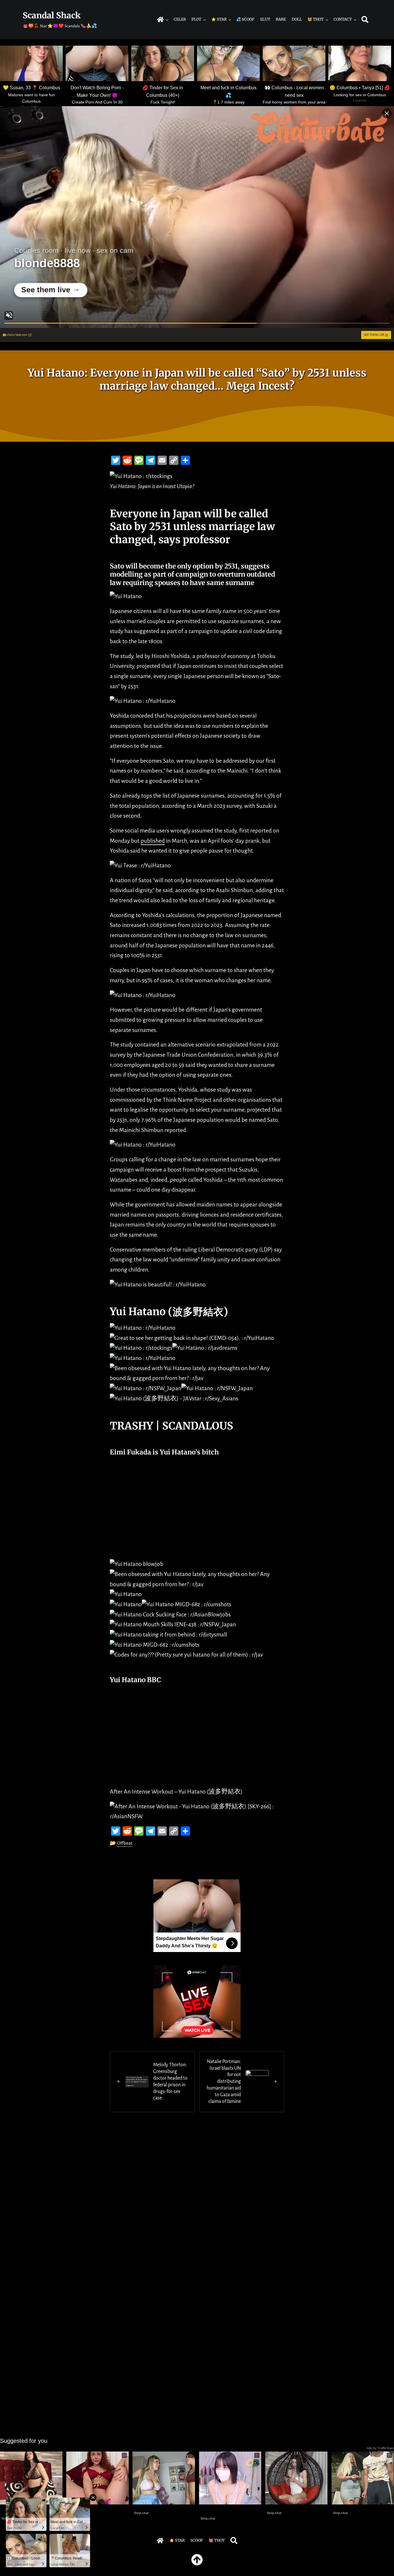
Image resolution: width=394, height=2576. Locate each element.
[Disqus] (197, 2201)
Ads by (380, 2448)
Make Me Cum (81, 2508)
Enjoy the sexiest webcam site (162, 2508)
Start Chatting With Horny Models (224, 2510)
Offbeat (125, 1843)
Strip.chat (141, 2513)
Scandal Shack (52, 15)
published (153, 841)
